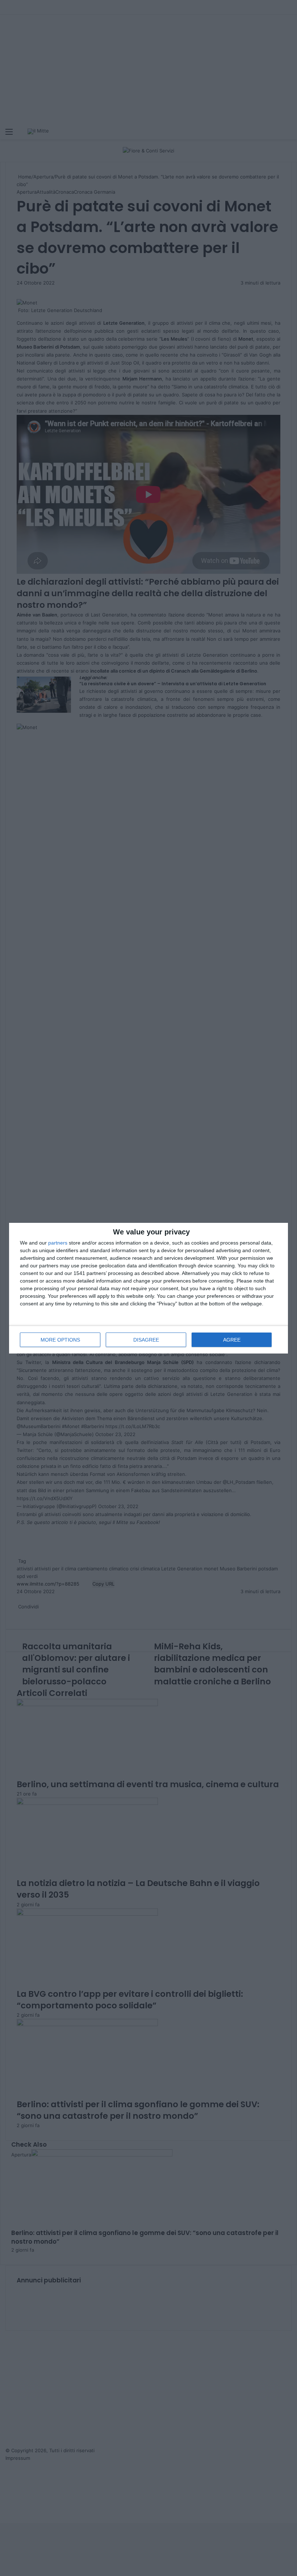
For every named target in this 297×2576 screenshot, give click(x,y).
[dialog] (148, 1288)
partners (58, 1243)
